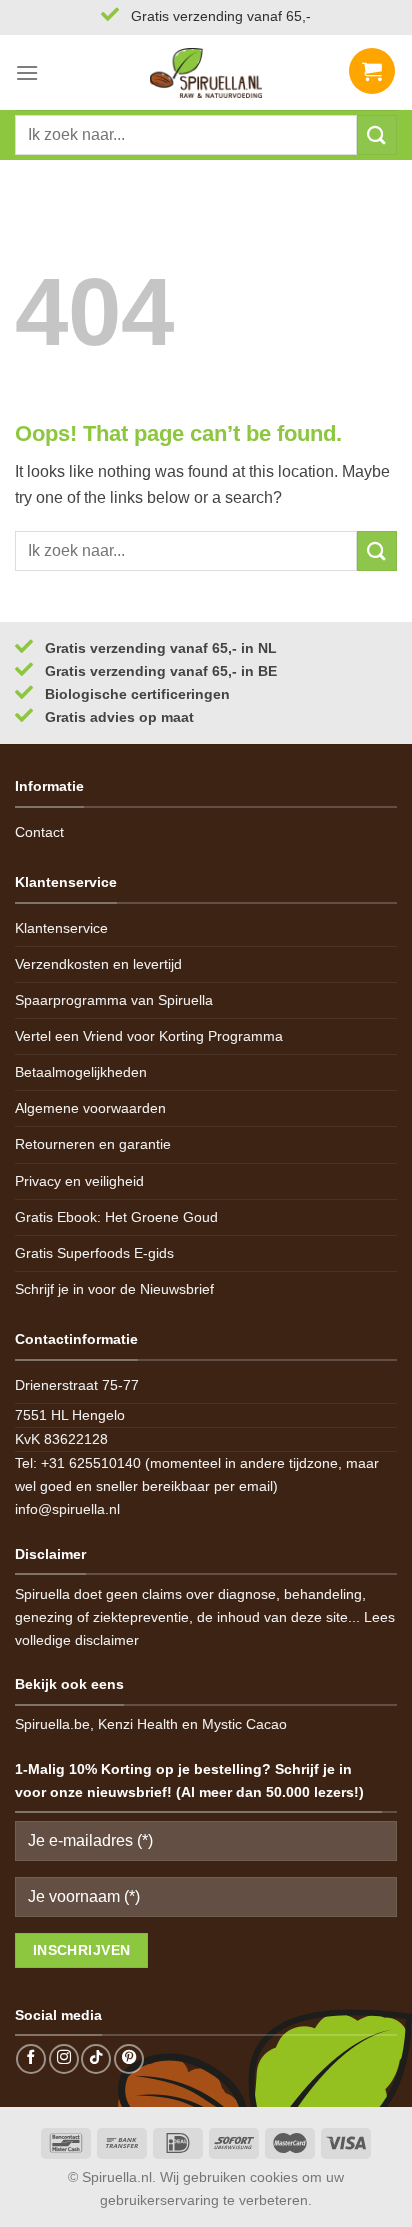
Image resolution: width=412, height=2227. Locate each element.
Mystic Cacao (244, 1724)
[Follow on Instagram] (64, 2059)
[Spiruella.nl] (206, 73)
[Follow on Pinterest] (129, 2059)
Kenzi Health (138, 1724)
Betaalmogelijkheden (81, 1072)
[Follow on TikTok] (96, 2059)
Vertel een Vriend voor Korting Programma (149, 1036)
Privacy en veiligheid (79, 1181)
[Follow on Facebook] (31, 2059)
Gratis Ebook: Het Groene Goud (116, 1217)
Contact (39, 832)
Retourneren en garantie (93, 1144)
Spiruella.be (52, 1724)
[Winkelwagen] (372, 73)
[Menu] (27, 72)
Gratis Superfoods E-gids (94, 1253)
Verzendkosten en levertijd (98, 964)
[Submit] (377, 134)
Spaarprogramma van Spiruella (114, 1000)
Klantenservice (61, 928)
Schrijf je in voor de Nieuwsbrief (114, 1289)
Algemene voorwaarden (90, 1108)
